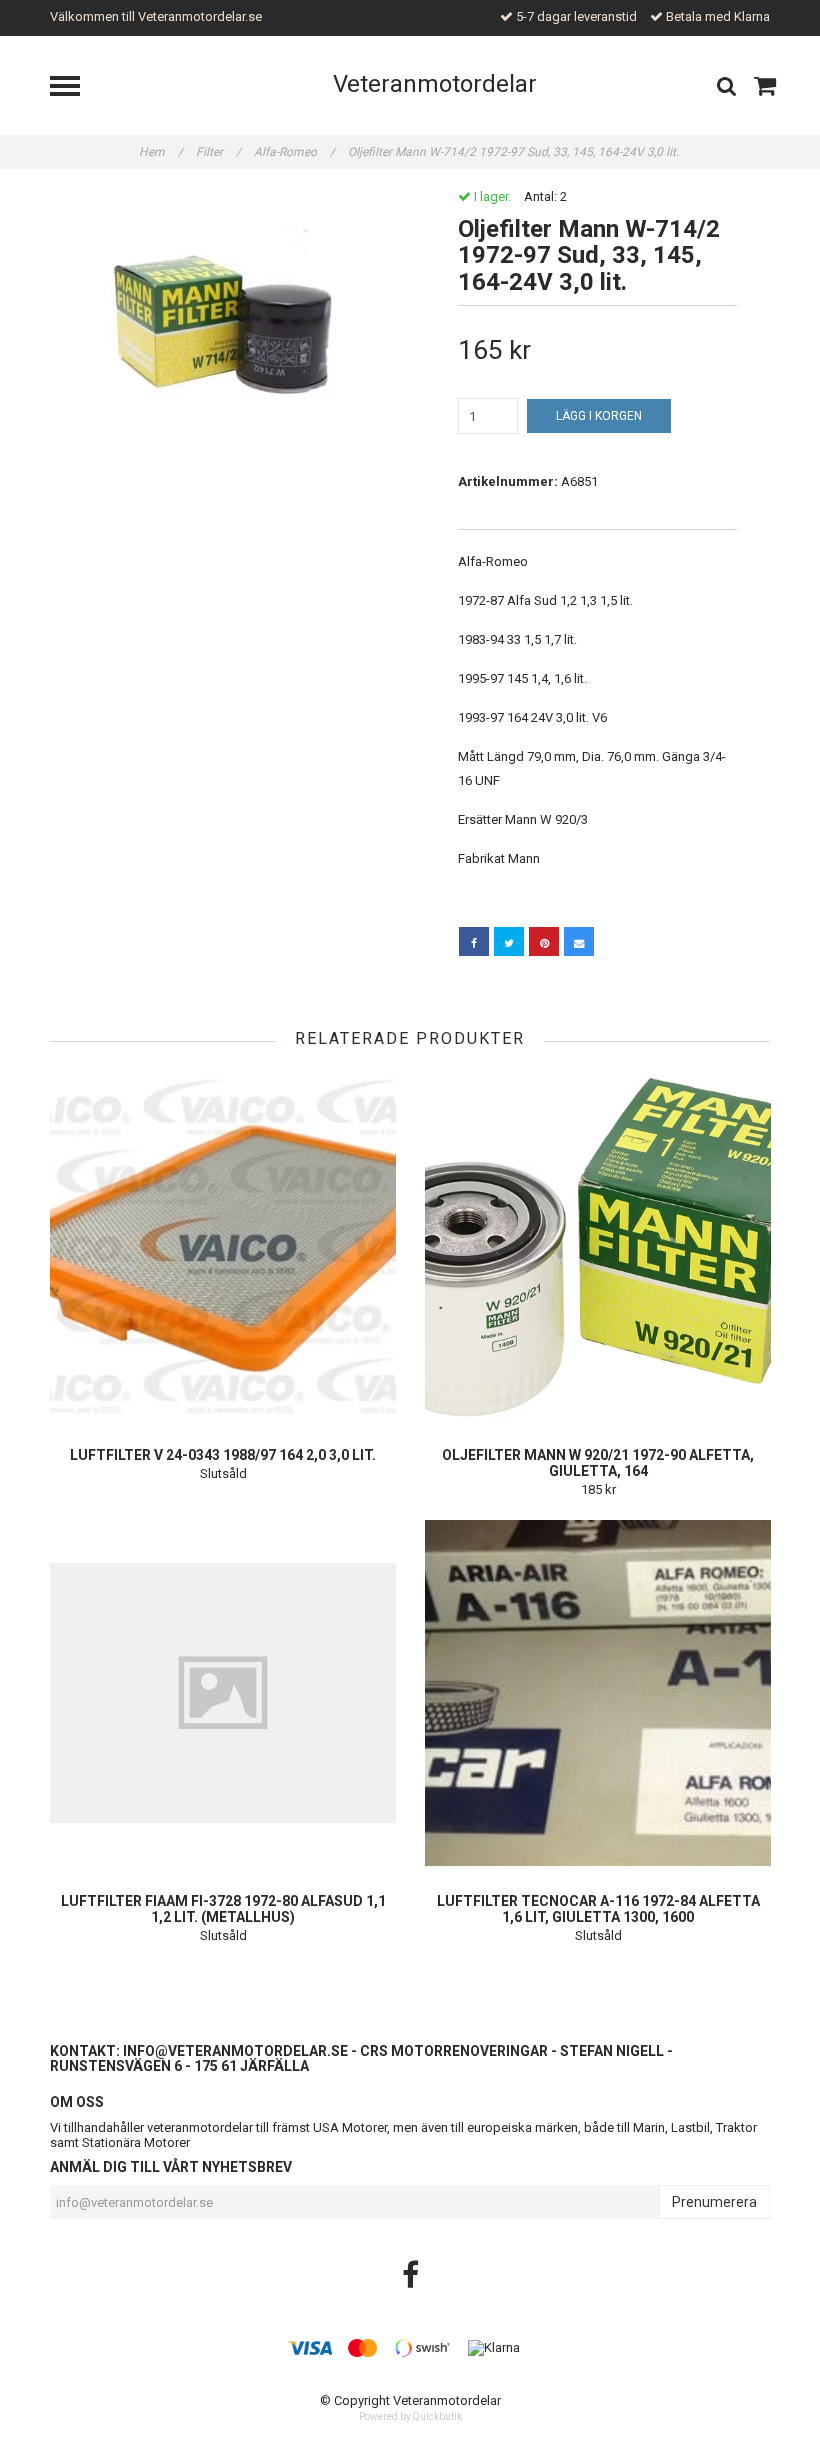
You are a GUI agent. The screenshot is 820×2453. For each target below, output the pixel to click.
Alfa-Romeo (294, 152)
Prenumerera (714, 2202)
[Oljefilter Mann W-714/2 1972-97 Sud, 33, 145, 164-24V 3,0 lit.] (222, 318)
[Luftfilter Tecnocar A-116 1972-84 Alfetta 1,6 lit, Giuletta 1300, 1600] (598, 1693)
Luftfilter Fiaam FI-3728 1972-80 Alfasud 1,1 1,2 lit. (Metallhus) (223, 1909)
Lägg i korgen (599, 416)
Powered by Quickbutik (410, 2416)
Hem (161, 152)
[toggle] (75, 88)
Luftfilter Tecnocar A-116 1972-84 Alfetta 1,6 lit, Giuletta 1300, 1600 (598, 1909)
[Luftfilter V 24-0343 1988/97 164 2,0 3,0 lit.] (223, 1247)
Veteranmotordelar (435, 84)
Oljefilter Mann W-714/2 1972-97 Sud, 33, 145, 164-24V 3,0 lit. (515, 152)
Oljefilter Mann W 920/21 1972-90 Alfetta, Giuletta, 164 (598, 1463)
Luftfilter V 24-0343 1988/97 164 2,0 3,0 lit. (223, 1455)
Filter (218, 152)
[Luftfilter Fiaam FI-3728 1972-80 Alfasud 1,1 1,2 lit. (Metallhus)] (223, 1693)
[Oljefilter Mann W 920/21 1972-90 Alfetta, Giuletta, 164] (598, 1247)
